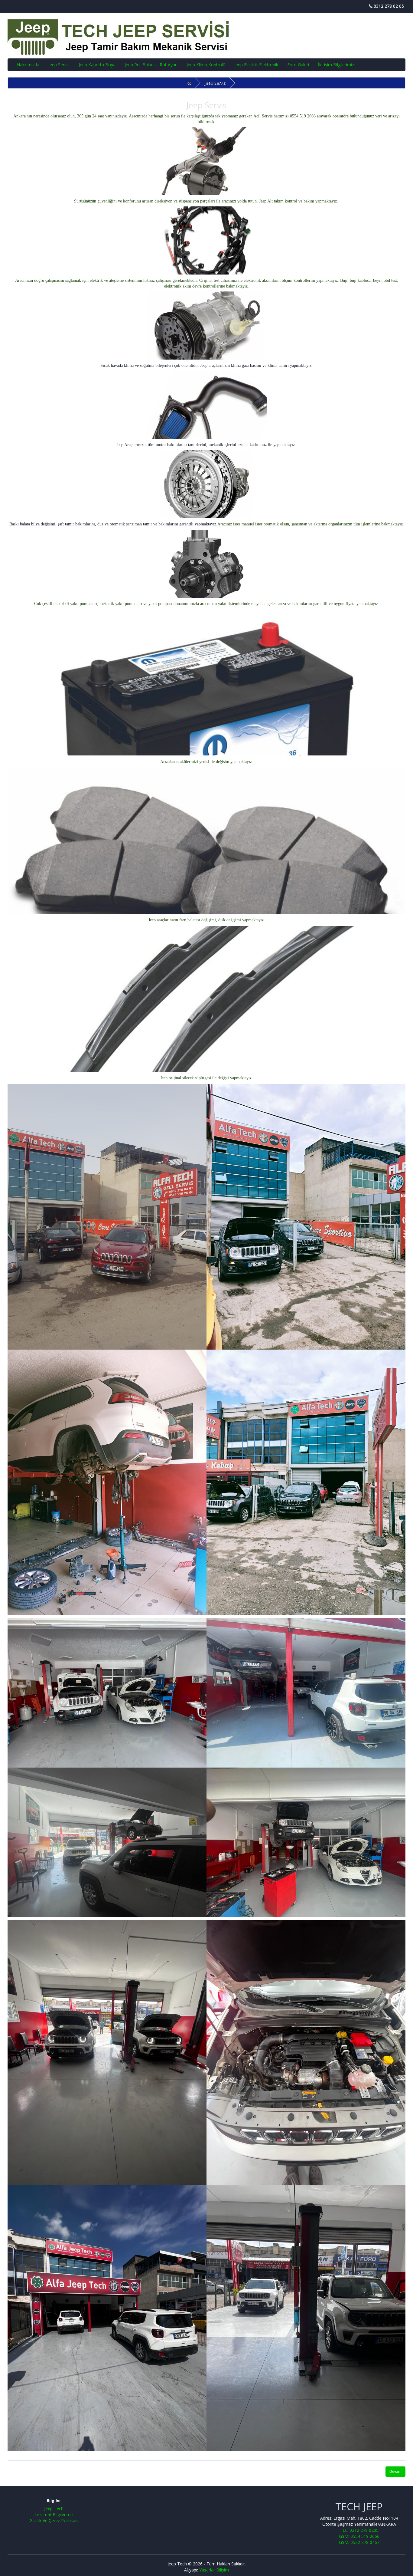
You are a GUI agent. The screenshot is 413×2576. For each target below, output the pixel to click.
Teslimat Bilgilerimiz (54, 2514)
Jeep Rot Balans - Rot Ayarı (151, 65)
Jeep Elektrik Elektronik (256, 65)
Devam (395, 2471)
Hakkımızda (28, 65)
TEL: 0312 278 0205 (359, 2530)
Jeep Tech (54, 2508)
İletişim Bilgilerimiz (336, 65)
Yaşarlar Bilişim (214, 2570)
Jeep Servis (59, 65)
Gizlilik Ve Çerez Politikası (54, 2520)
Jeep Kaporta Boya (97, 65)
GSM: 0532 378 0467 (359, 2542)
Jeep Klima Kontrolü (206, 65)
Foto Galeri (298, 65)
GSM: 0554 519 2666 (359, 2536)
